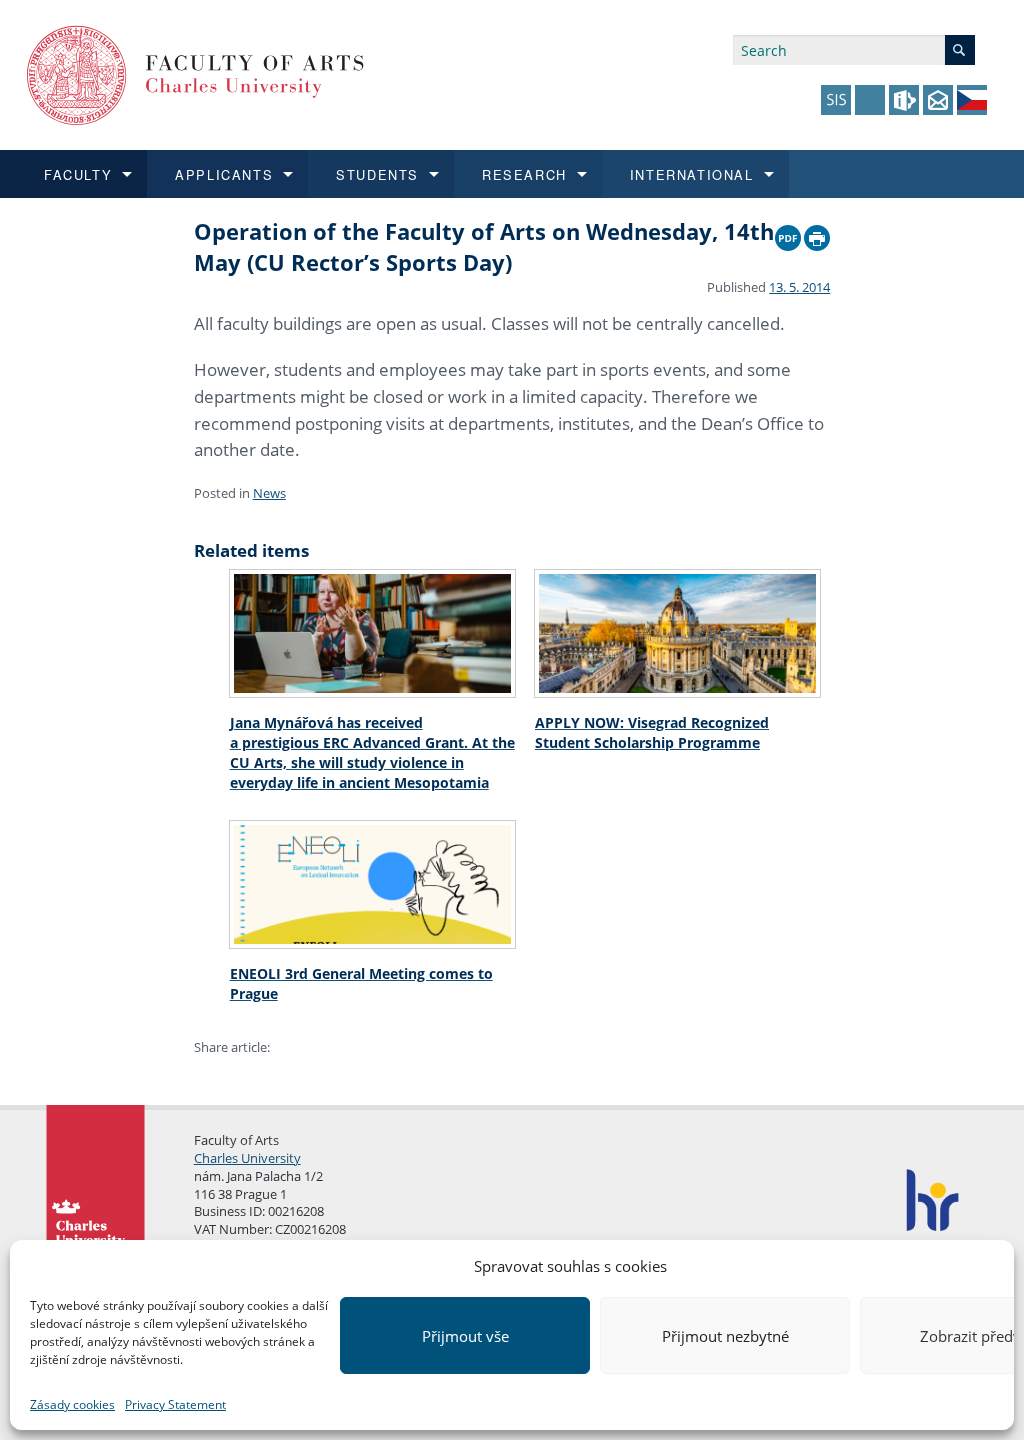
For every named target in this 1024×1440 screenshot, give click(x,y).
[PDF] (788, 233)
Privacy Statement (175, 1404)
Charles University (247, 1158)
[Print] (817, 233)
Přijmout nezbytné (725, 1336)
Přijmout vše (465, 1336)
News (269, 493)
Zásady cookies (72, 1404)
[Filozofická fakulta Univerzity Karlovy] (195, 73)
